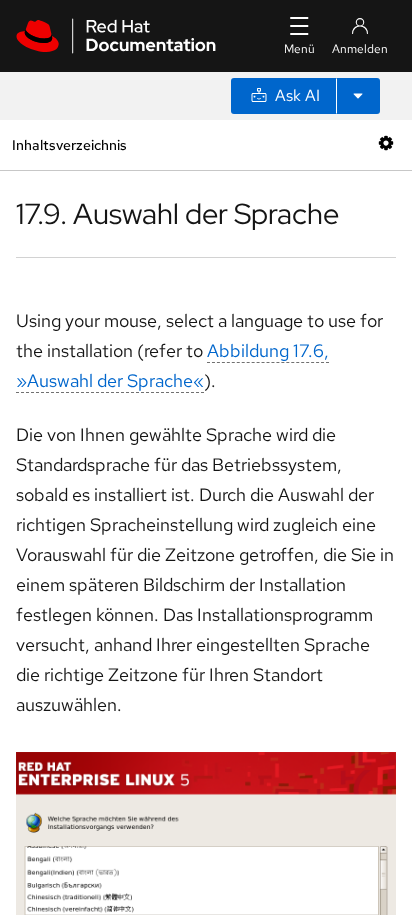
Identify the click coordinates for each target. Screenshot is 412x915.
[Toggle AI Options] (358, 96)
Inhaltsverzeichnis (69, 144)
